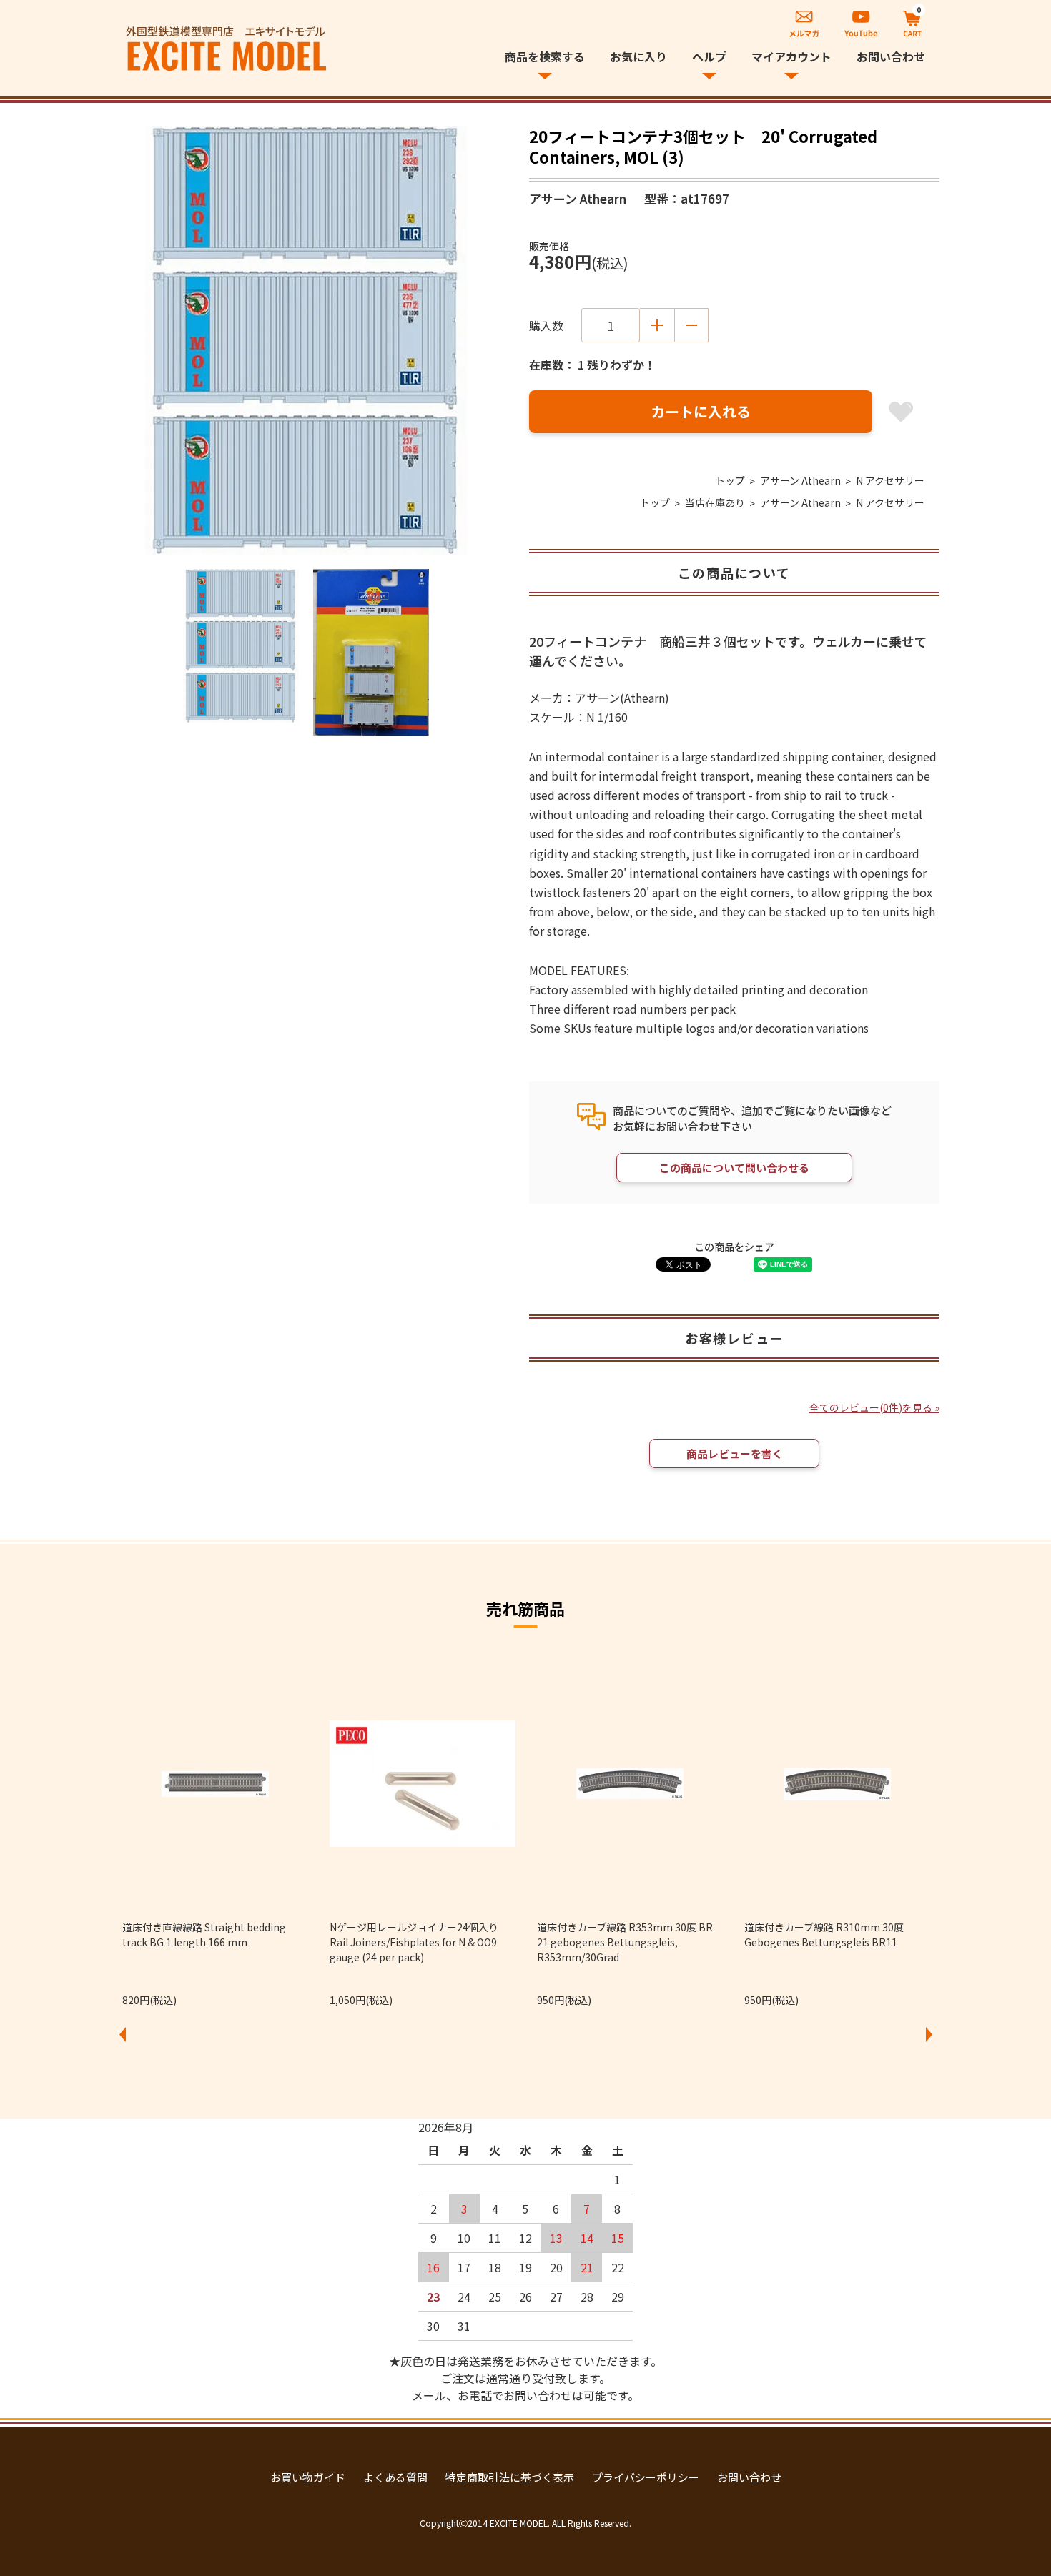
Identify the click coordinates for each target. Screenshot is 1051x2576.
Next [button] (929, 2034)
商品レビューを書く (735, 1453)
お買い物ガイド (308, 2477)
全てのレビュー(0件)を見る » (874, 1407)
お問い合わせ (891, 56)
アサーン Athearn (800, 480)
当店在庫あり (715, 502)
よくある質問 (395, 2477)
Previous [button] (122, 2034)
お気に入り (638, 56)
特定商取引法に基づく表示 (510, 2477)
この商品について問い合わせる (734, 1168)
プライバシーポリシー (646, 2477)
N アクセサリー (890, 480)
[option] (306, 340)
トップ (730, 480)
